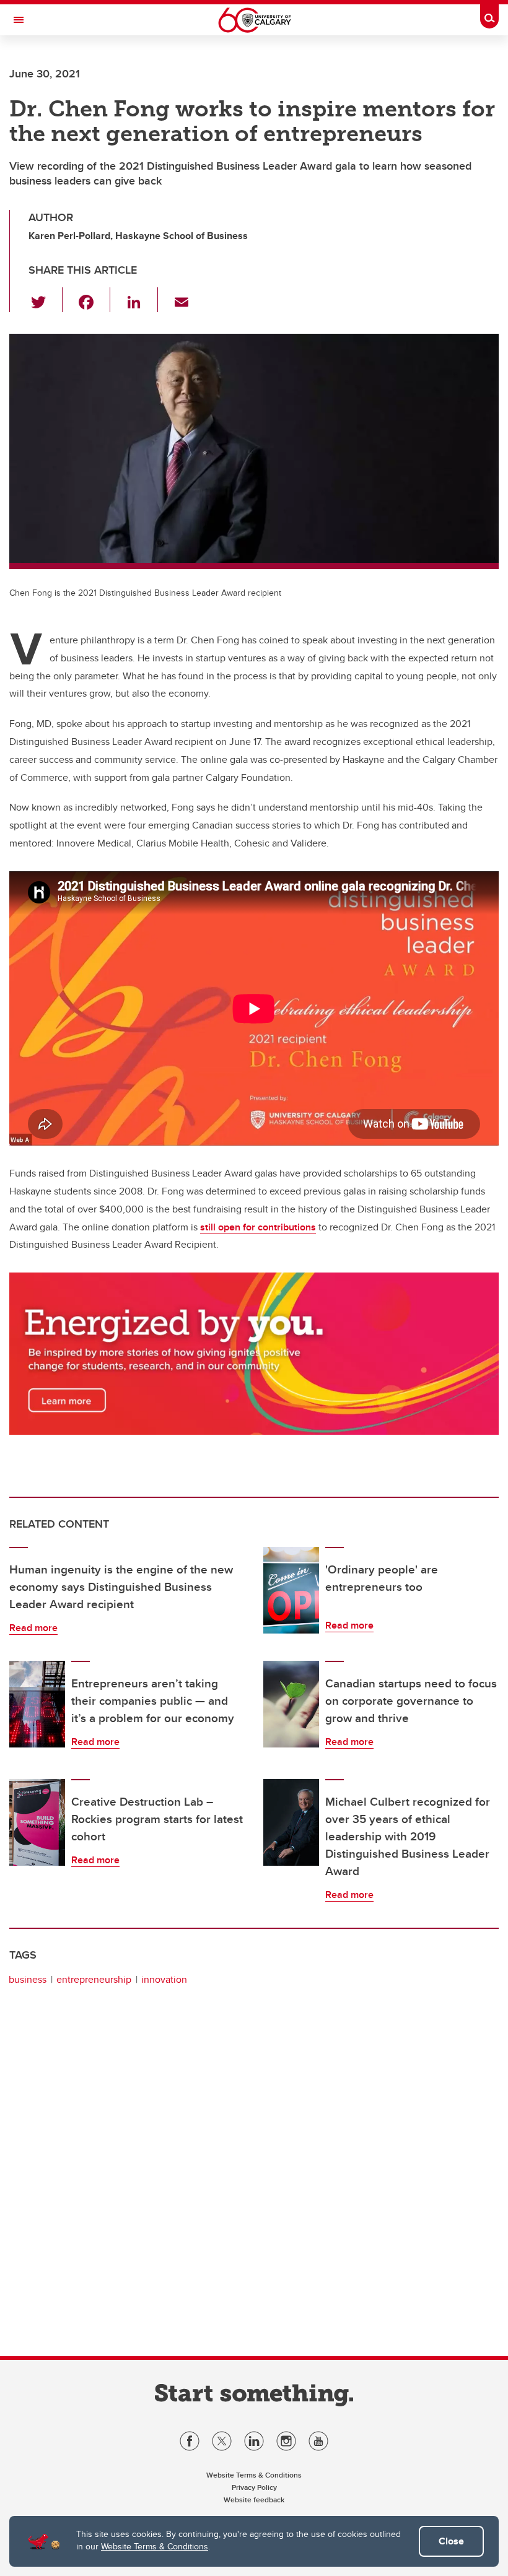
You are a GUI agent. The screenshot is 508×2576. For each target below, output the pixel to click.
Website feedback (254, 2500)
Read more (33, 1628)
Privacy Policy (254, 2487)
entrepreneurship (94, 1979)
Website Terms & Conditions (155, 2546)
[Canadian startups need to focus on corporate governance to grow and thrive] (291, 1704)
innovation (164, 1979)
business (28, 1979)
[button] (46, 300)
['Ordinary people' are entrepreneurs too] (291, 1590)
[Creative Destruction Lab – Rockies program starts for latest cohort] (37, 1822)
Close (451, 2541)
